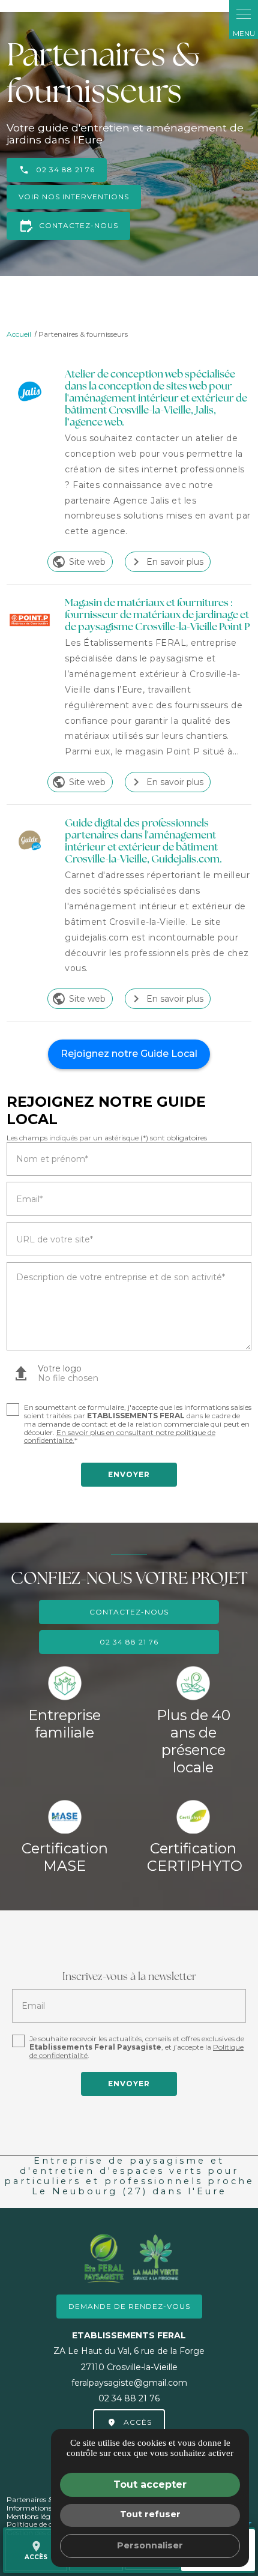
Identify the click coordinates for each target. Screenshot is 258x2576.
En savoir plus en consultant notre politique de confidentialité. (120, 1437)
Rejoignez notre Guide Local (129, 1054)
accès (36, 2550)
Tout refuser (150, 2514)
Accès (138, 2422)
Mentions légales (35, 2516)
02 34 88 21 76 (65, 170)
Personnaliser (150, 2545)
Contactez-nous (68, 226)
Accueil (19, 334)
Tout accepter (150, 2484)
